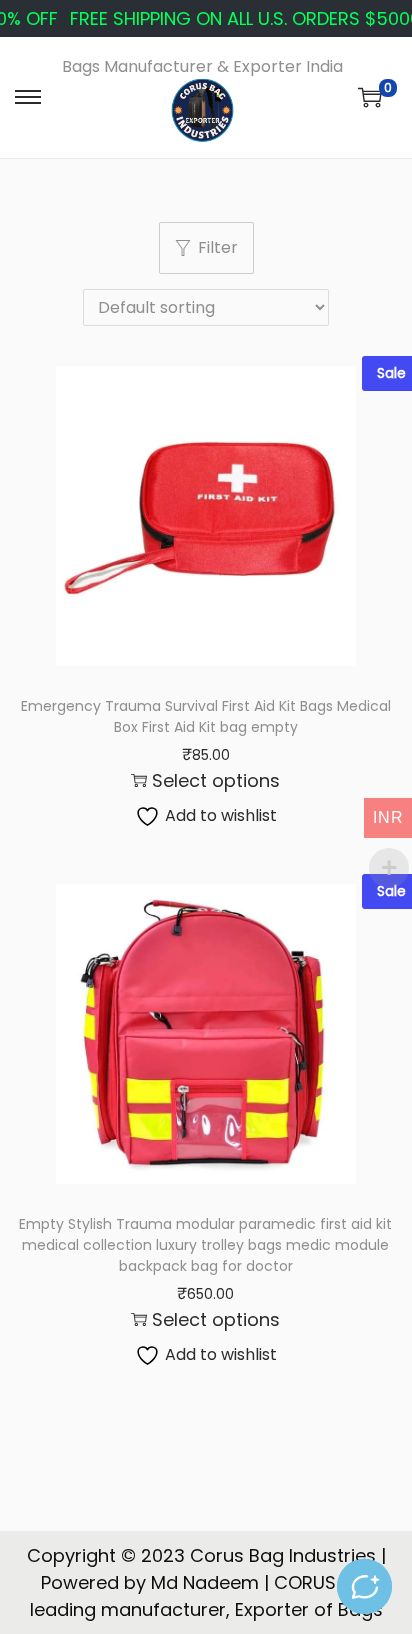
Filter (218, 247)
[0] (370, 97)
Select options (216, 780)
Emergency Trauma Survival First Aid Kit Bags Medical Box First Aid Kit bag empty (206, 716)
